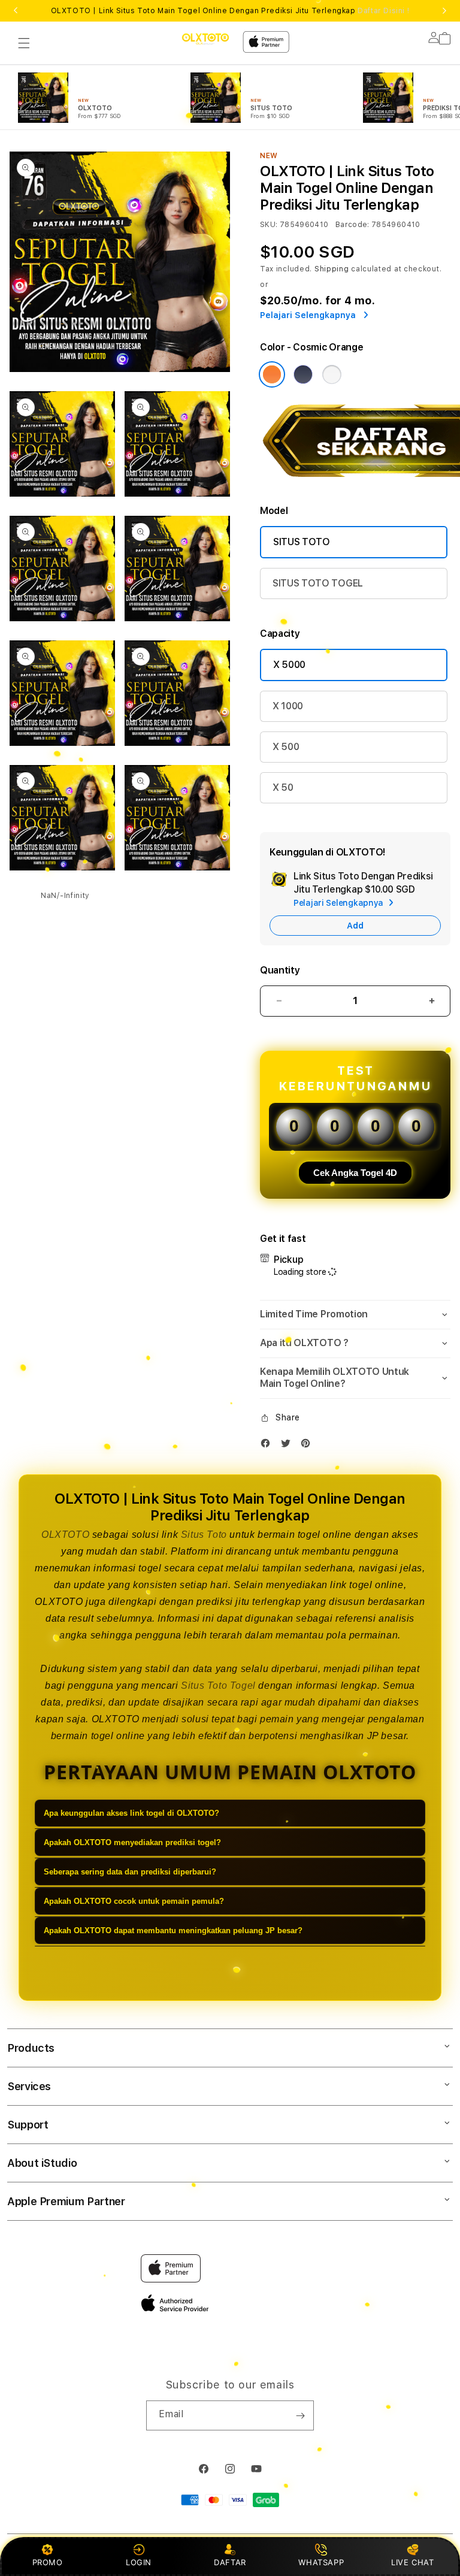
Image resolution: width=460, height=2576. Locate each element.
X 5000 (289, 665)
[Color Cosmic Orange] (272, 374)
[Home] (205, 39)
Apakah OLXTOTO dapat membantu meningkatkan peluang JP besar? (173, 1931)
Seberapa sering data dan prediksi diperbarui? (130, 1872)
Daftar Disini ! (383, 11)
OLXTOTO (65, 1535)
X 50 (283, 787)
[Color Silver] (332, 374)
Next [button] (444, 11)
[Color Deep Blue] (303, 374)
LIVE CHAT (412, 2562)
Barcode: (352, 225)
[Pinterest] (308, 1446)
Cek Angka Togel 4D (355, 1173)
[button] (24, 43)
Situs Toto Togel (218, 1685)
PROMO (48, 2562)
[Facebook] (268, 1446)
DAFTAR (230, 2562)
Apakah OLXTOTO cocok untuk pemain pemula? (134, 1901)
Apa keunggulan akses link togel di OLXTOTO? (131, 1813)
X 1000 (288, 706)
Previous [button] (16, 11)
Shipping (332, 269)
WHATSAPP (321, 2562)
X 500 (286, 747)
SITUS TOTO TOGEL (318, 583)
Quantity (280, 970)
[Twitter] (289, 1446)
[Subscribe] (300, 2415)
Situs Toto (204, 1535)
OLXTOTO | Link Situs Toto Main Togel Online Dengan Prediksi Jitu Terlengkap (230, 11)
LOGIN (139, 2562)
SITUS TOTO (302, 542)
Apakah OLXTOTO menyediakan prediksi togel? (132, 1842)
